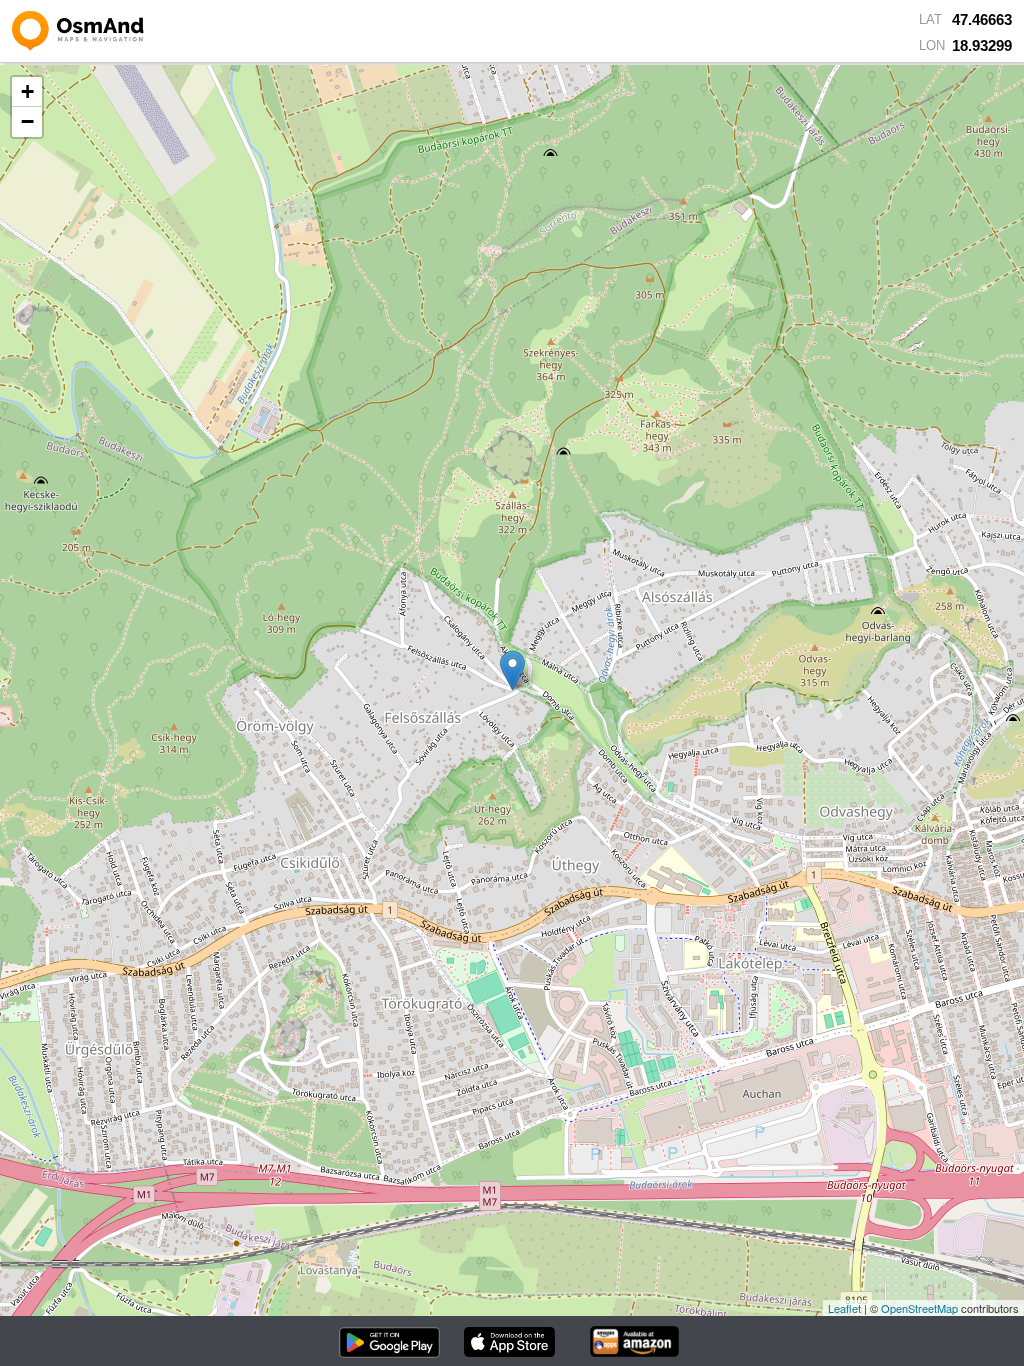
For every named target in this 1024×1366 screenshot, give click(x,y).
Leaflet (844, 1308)
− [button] (27, 121)
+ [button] (27, 91)
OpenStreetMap (919, 1308)
